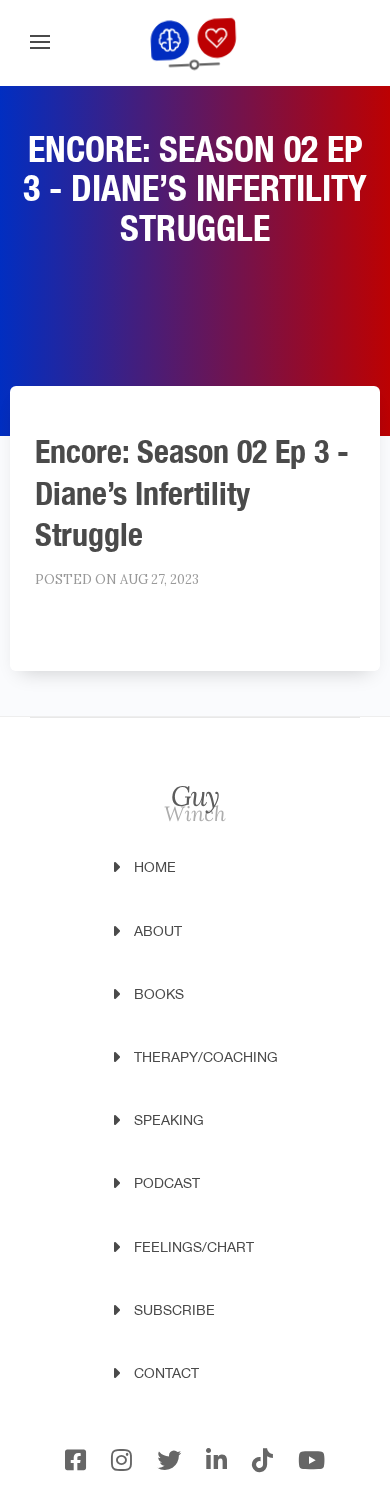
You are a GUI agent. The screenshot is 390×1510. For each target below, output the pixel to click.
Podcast (167, 1183)
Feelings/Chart (194, 1247)
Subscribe (174, 1310)
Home (155, 867)
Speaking (169, 1120)
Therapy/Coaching (206, 1057)
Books (159, 994)
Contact (166, 1373)
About (158, 931)
